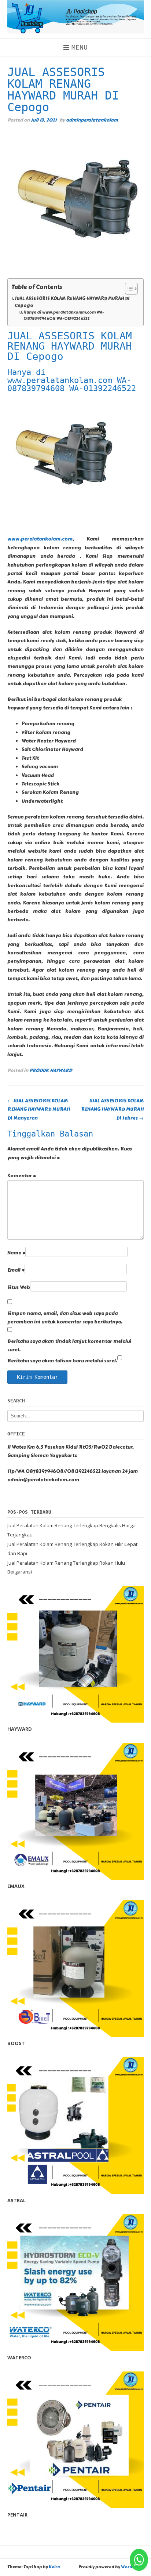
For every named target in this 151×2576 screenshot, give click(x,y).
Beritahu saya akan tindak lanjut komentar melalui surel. (69, 1346)
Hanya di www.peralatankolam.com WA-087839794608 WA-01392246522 (64, 316)
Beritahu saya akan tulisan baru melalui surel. (62, 1361)
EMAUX (16, 1886)
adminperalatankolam (92, 120)
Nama (16, 1253)
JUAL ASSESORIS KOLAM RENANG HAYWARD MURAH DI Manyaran (39, 1110)
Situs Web (19, 1287)
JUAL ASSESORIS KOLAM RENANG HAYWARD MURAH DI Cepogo (72, 302)
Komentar (22, 1176)
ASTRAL (16, 2200)
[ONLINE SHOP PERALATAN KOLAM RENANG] (75, 17)
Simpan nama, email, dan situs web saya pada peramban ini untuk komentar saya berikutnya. (65, 1318)
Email (16, 1270)
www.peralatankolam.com (40, 539)
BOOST (16, 2043)
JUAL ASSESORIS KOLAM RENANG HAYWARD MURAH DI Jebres (112, 1110)
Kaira (54, 2567)
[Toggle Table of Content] (128, 289)
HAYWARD (20, 1729)
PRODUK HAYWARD (51, 1070)
